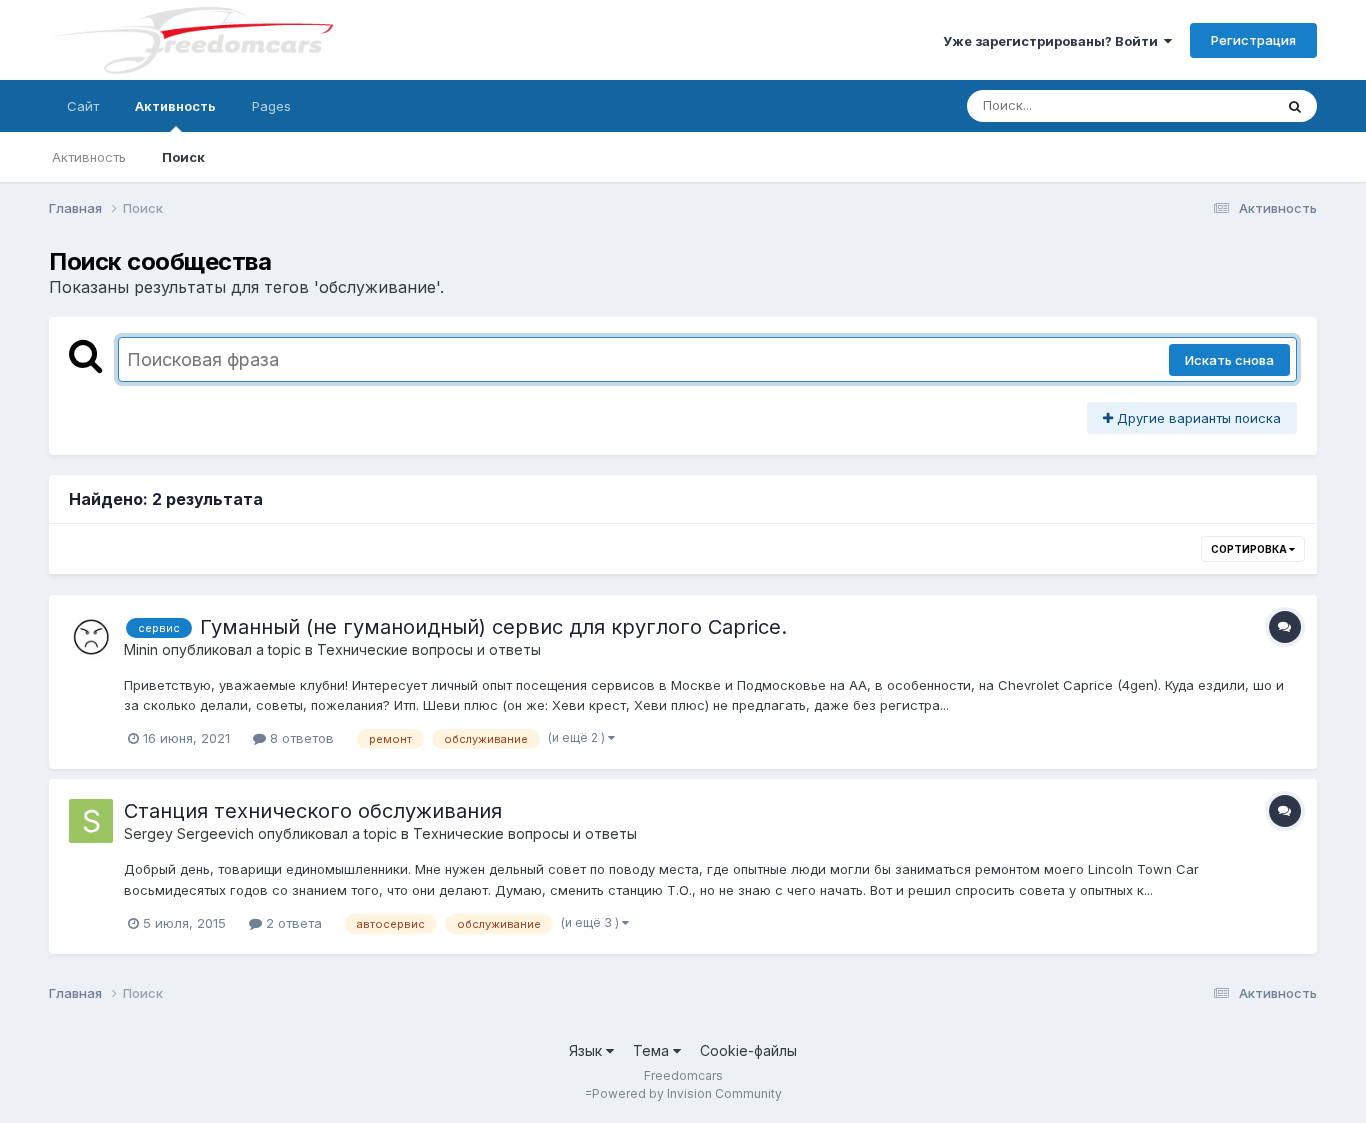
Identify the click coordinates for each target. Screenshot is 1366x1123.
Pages (271, 106)
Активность (175, 106)
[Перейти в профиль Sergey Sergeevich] (91, 821)
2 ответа (292, 923)
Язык (587, 1050)
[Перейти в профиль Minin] (91, 637)
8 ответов (300, 738)
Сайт (83, 106)
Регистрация (1253, 40)
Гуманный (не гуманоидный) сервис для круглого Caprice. (493, 627)
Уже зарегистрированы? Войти (1053, 41)
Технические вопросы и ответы (429, 649)
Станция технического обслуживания (313, 811)
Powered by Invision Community (687, 1093)
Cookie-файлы (748, 1050)
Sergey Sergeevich (189, 833)
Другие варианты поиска (1197, 418)
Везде (1227, 105)
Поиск (183, 157)
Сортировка (1250, 549)
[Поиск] (1295, 106)
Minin (141, 649)
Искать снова (1229, 360)
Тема (653, 1050)
